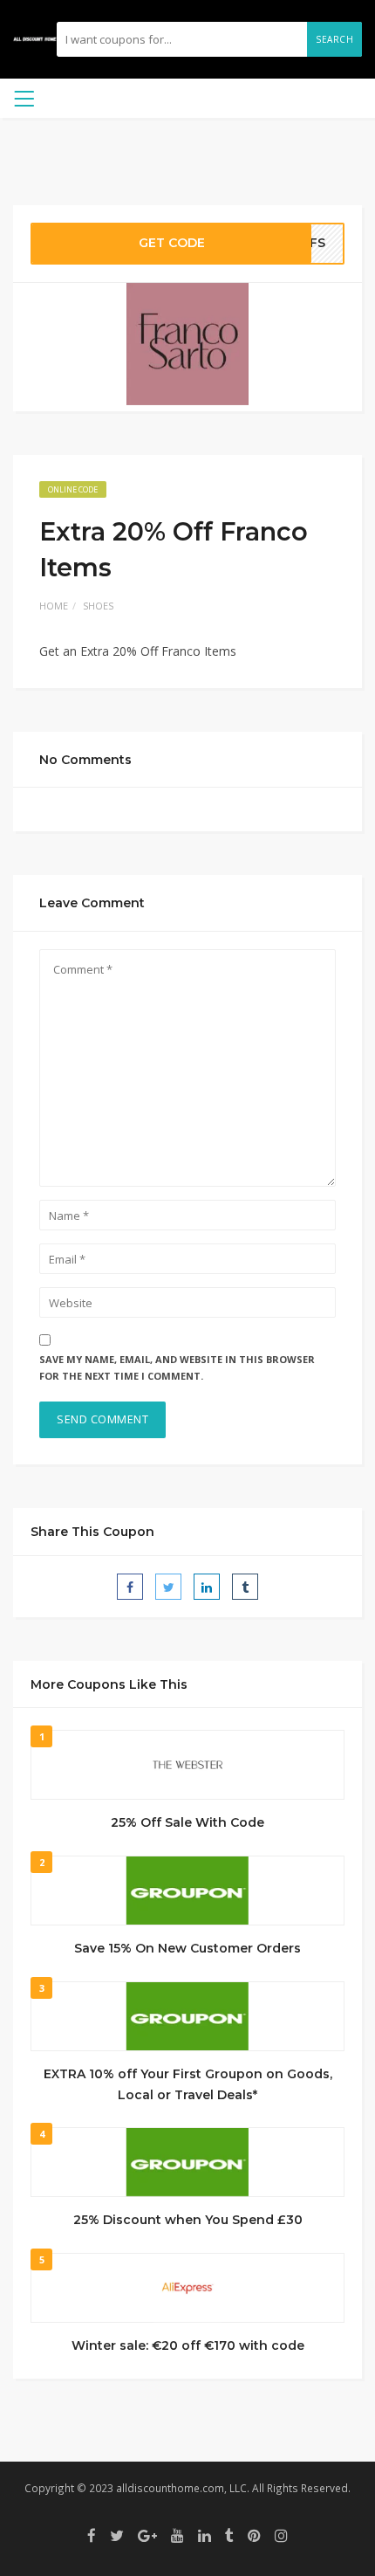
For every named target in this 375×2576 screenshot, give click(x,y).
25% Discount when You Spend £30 (188, 2220)
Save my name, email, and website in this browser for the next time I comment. (177, 1367)
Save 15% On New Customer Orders (187, 1948)
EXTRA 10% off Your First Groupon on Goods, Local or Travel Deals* (188, 2084)
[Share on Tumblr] (245, 1587)
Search (334, 39)
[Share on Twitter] (168, 1587)
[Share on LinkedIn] (207, 1587)
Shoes (98, 606)
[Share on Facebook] (130, 1587)
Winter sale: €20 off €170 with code (188, 2345)
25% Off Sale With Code (187, 1822)
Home (54, 606)
